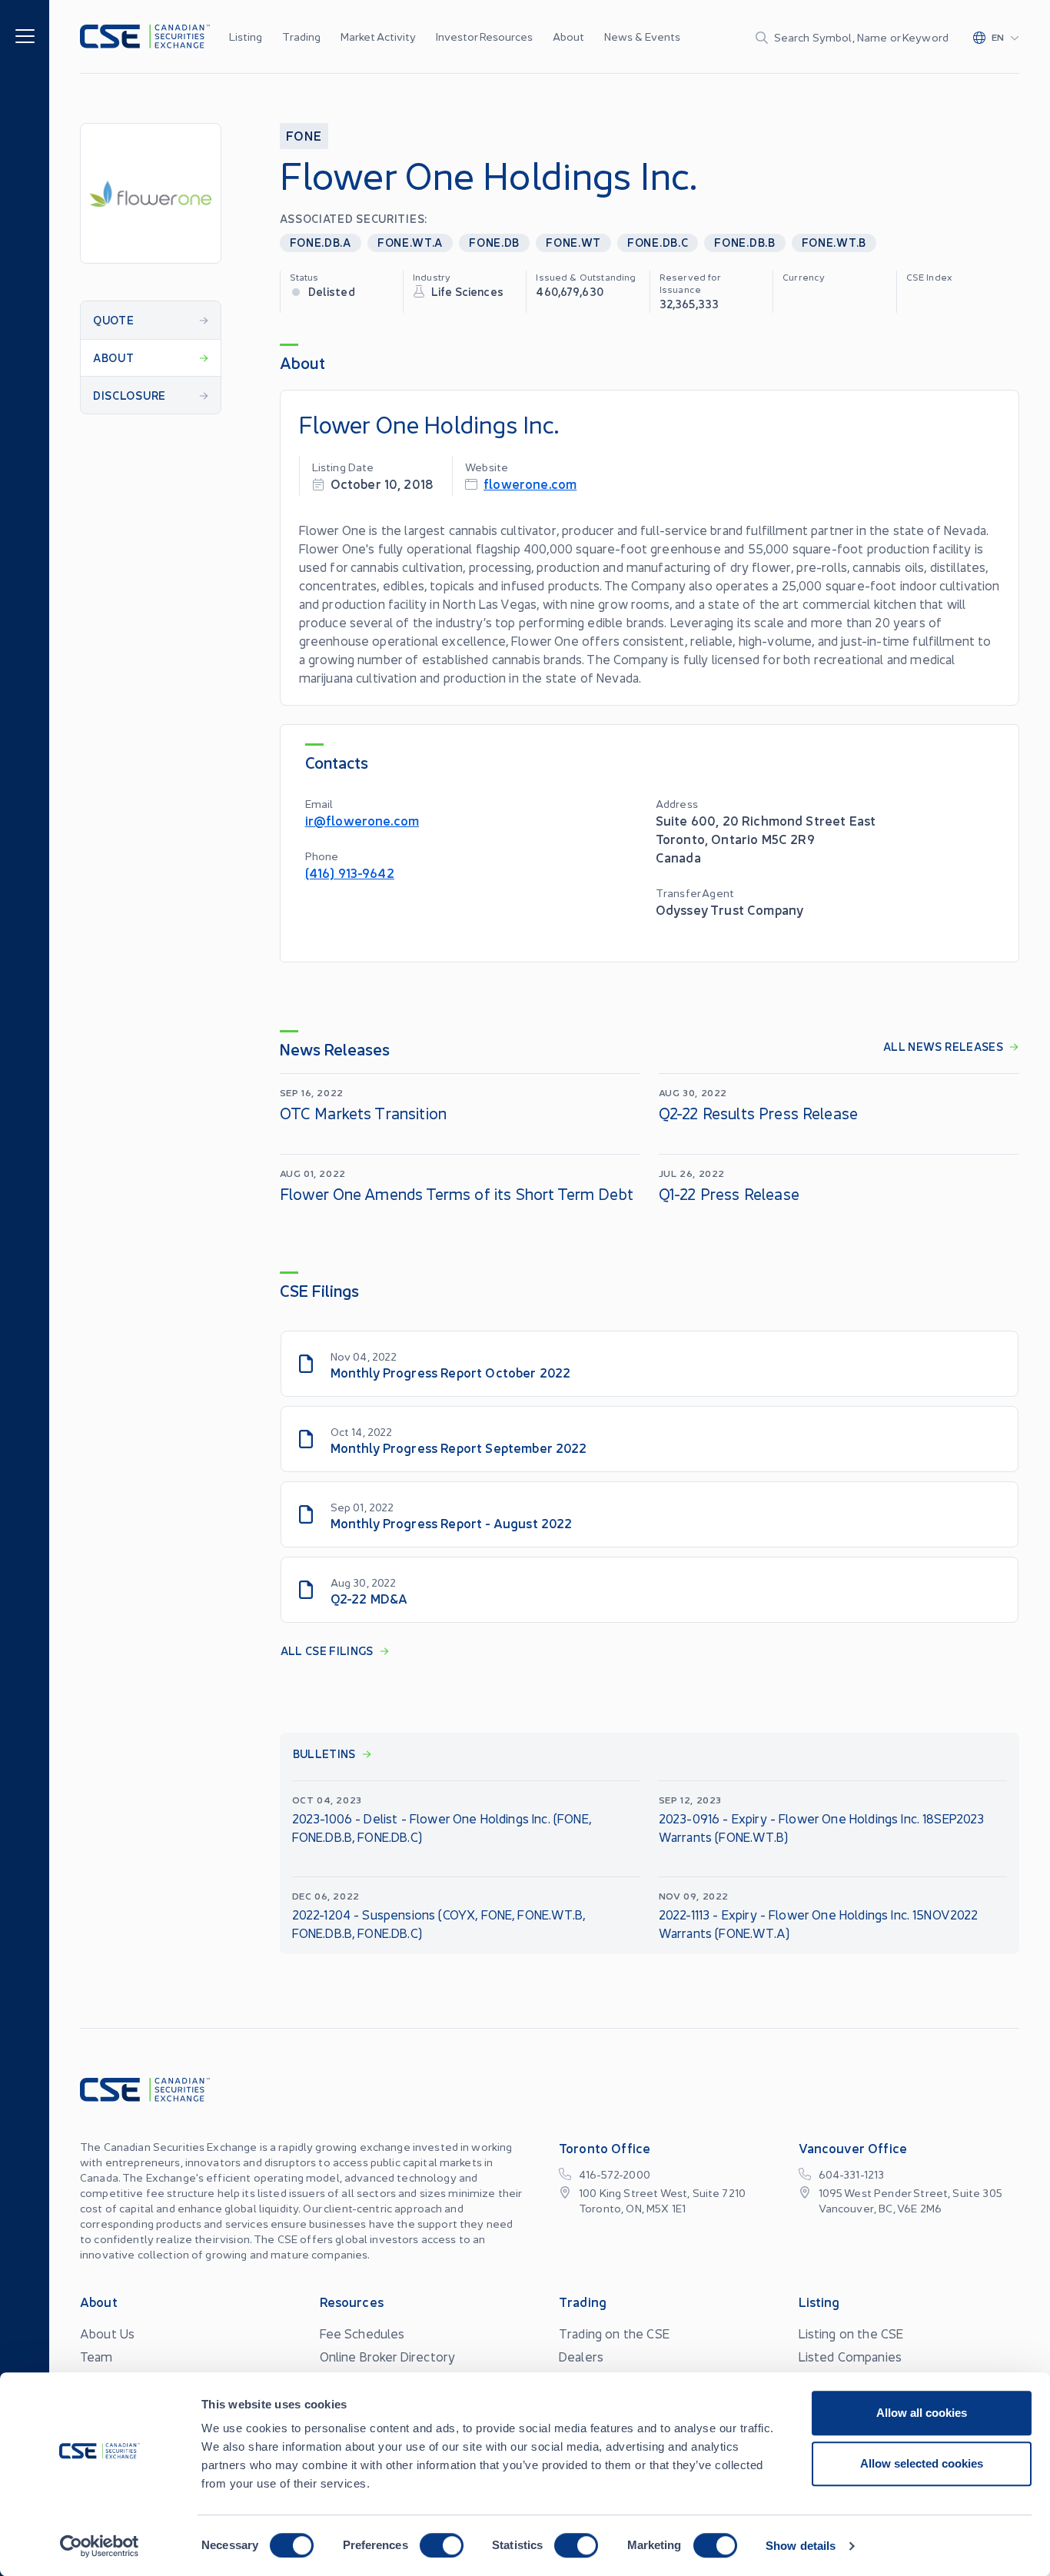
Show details (801, 2546)
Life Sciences (467, 291)
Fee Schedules (362, 2333)
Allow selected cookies (922, 2463)
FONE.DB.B (744, 242)
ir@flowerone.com (362, 820)
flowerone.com (530, 483)
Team (96, 2356)
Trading (301, 36)
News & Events (642, 36)
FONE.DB (494, 242)
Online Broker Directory (388, 2356)
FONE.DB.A (321, 242)
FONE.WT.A (410, 242)
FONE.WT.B (834, 242)
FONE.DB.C (658, 242)
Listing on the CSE (851, 2333)
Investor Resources (484, 36)
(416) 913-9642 (350, 872)
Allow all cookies (922, 2413)
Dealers (581, 2356)
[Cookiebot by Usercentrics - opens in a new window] (100, 2546)
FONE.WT (573, 242)
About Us (107, 2333)
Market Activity (378, 36)
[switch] (442, 2545)
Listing (246, 36)
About (568, 36)
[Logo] (145, 37)
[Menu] (25, 35)
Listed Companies (851, 2356)
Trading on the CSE (614, 2333)
